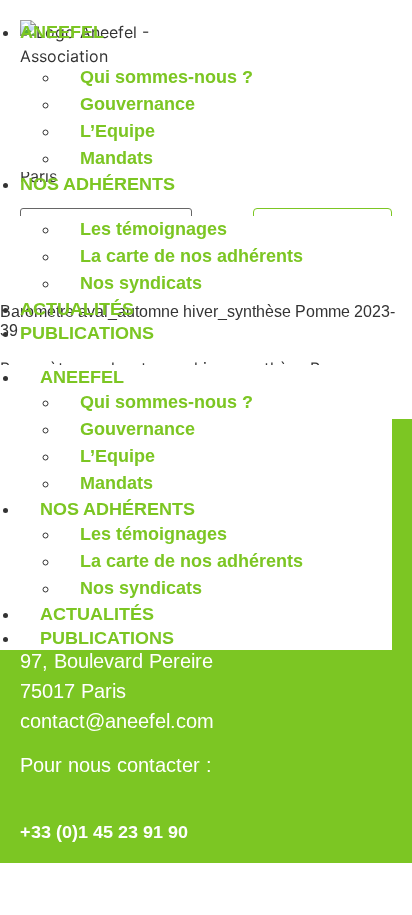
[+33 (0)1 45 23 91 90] (33, 798)
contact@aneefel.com (117, 721)
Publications (87, 333)
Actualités (77, 309)
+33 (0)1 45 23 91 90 (104, 832)
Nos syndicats (141, 283)
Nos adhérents (97, 184)
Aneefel (62, 32)
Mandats (116, 158)
